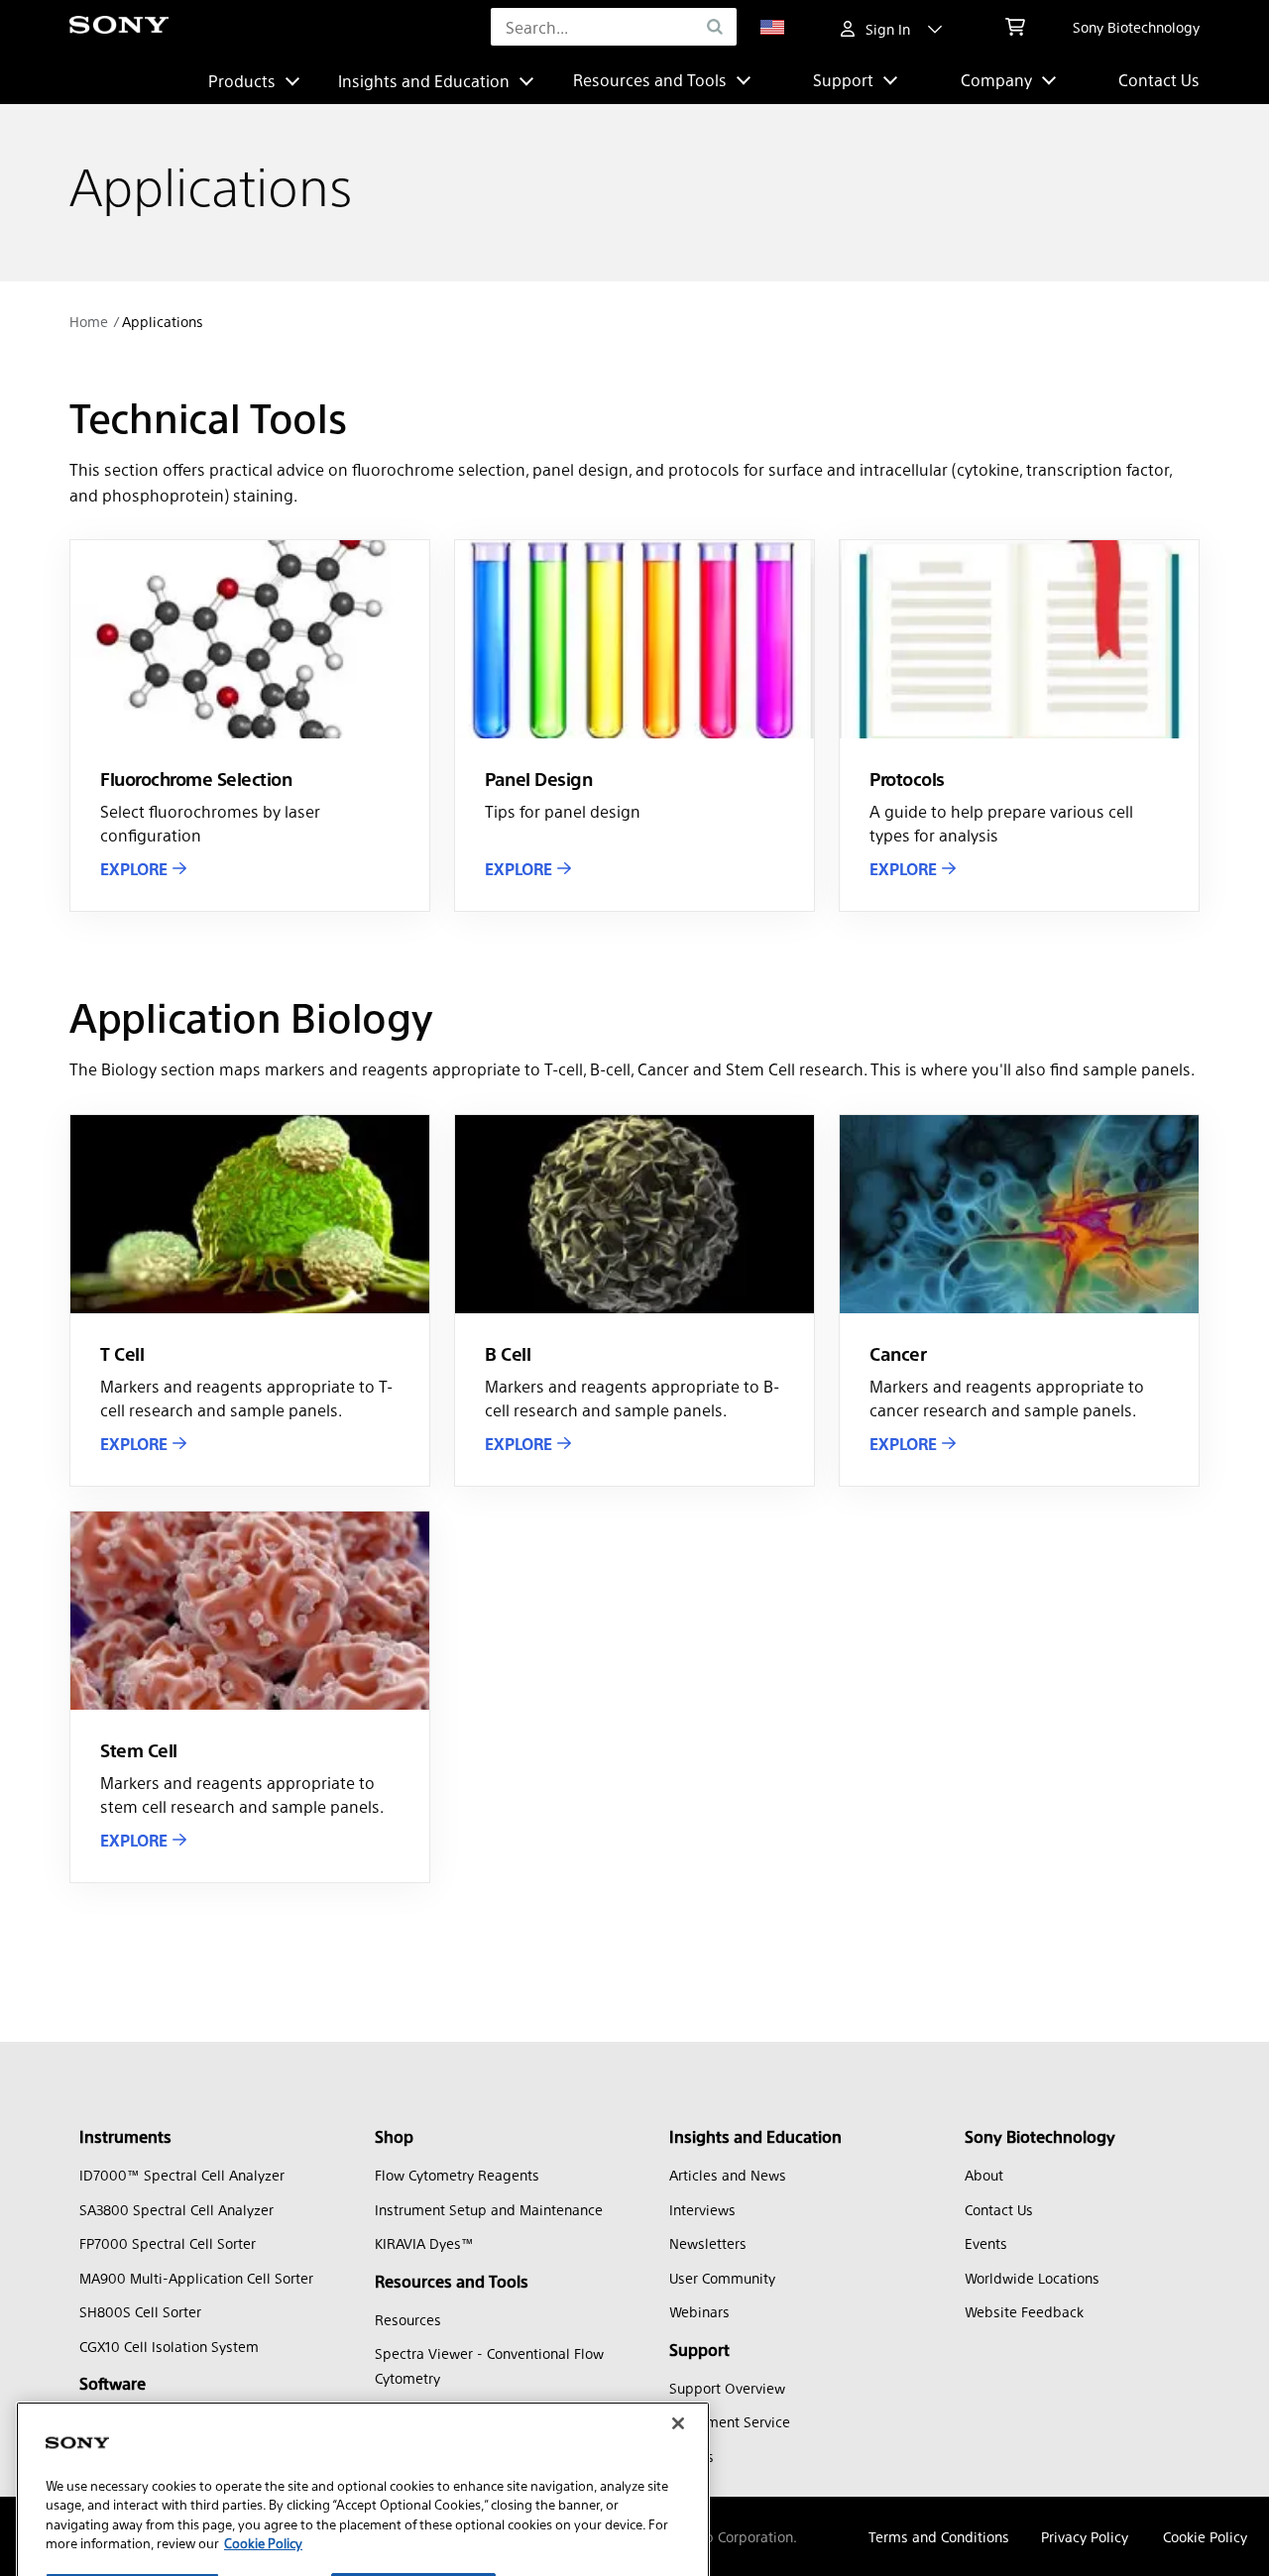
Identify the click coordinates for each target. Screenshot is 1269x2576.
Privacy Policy (1085, 2536)
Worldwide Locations (1032, 2278)
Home (89, 321)
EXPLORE (134, 869)
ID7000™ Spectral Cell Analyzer (182, 2175)
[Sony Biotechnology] (119, 27)
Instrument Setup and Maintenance (489, 2209)
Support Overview (727, 2388)
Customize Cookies (132, 2467)
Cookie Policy (1205, 2536)
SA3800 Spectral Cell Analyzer (176, 2209)
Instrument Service (730, 2421)
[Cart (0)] (1015, 27)
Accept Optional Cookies (416, 2525)
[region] (363, 2420)
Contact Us (1159, 80)
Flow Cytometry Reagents (457, 2175)
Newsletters (708, 2243)
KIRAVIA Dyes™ (424, 2243)
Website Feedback (1024, 2311)
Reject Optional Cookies (413, 2467)
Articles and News (728, 2175)
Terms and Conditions (939, 2536)
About (984, 2175)
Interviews (702, 2209)
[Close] (678, 2297)
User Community (722, 2278)
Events (986, 2243)
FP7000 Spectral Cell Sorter (168, 2243)
